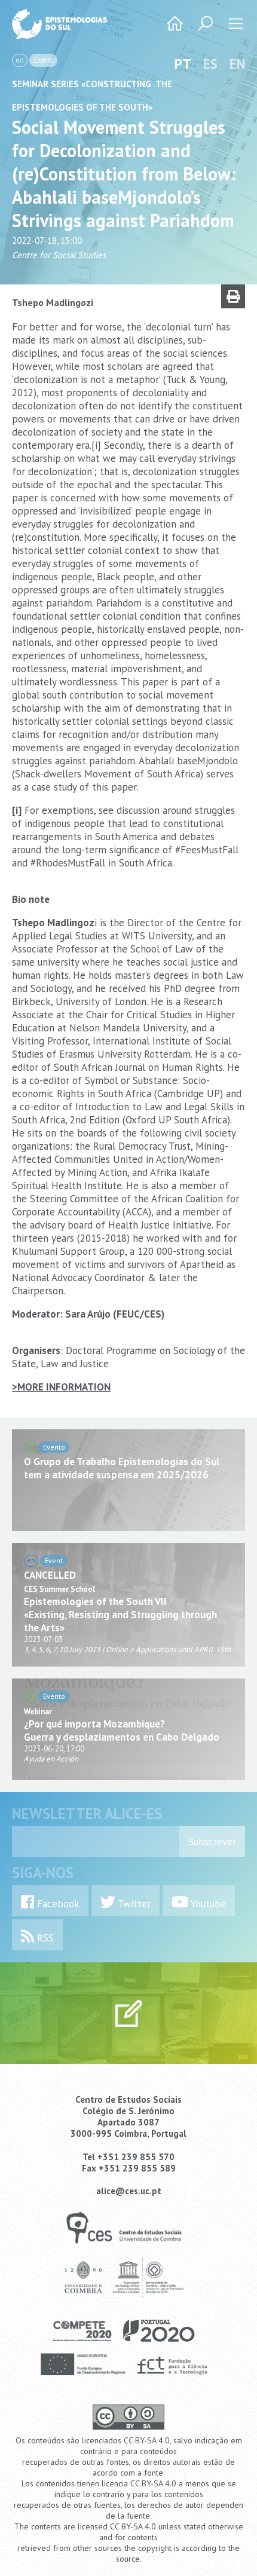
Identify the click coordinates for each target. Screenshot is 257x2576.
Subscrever (212, 1842)
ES (210, 64)
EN (237, 64)
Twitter (133, 1904)
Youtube (207, 1904)
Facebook (57, 1904)
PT (183, 64)
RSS (44, 1938)
